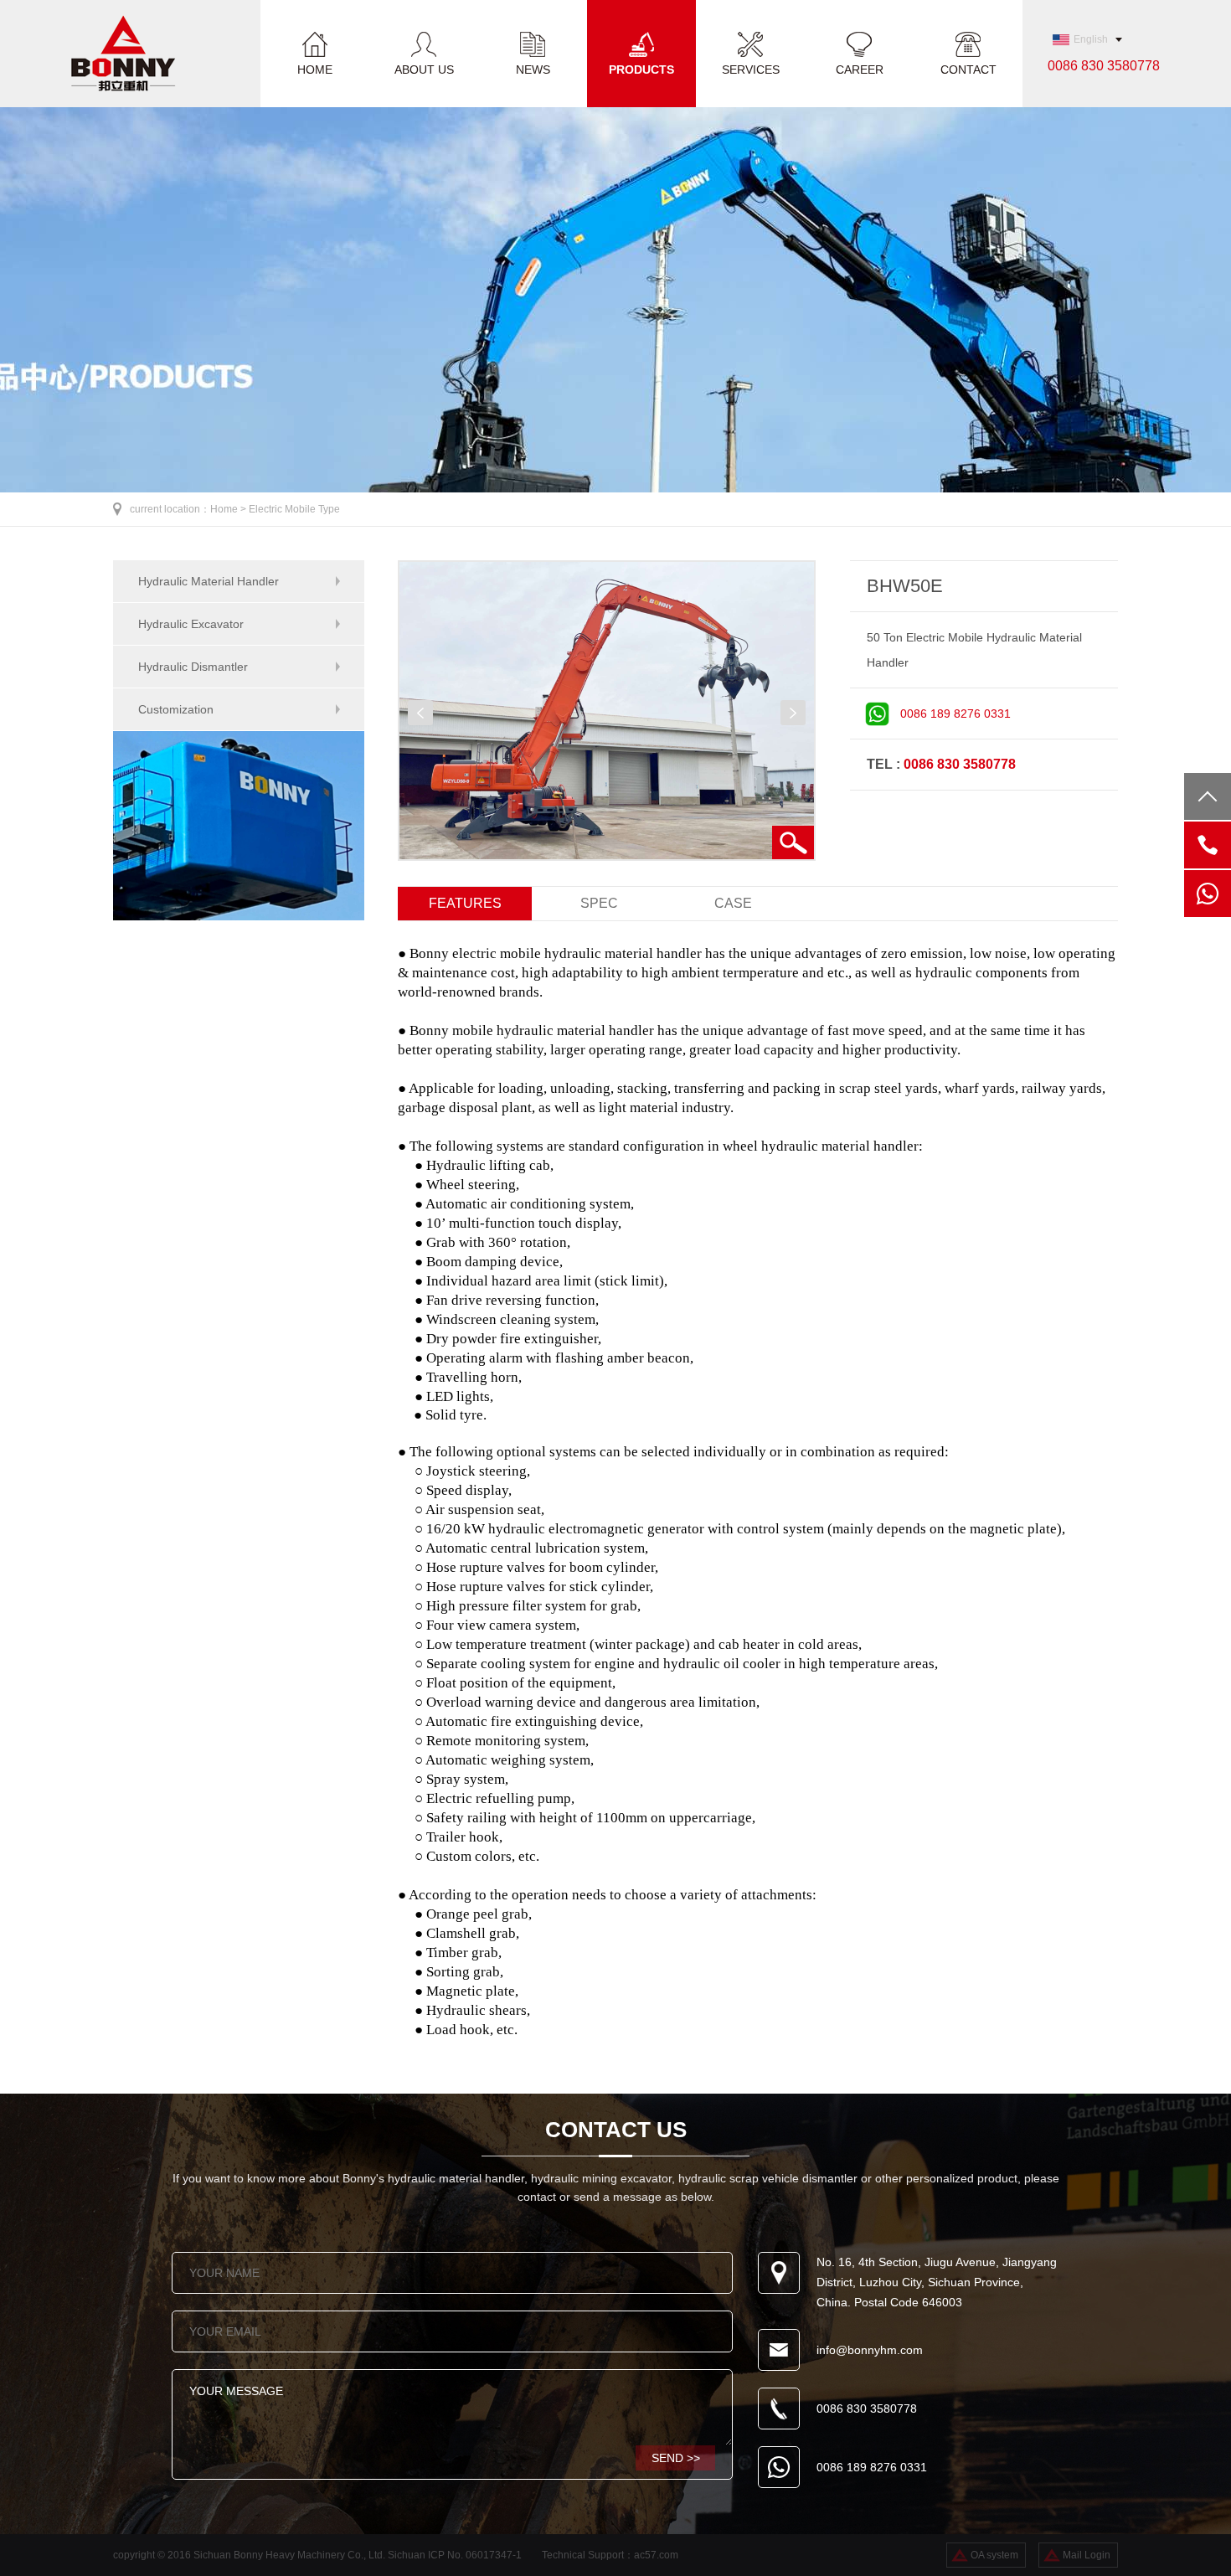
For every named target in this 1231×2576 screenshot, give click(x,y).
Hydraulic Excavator (191, 624)
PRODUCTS (641, 69)
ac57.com (656, 2555)
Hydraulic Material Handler (209, 581)
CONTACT (968, 69)
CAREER (860, 69)
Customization (176, 709)
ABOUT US (424, 69)
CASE (733, 903)
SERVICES (751, 69)
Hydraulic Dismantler (193, 667)
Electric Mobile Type (294, 509)
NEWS (533, 69)
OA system (994, 2555)
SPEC (599, 903)
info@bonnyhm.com (870, 2350)
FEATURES (465, 903)
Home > (229, 509)
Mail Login (1087, 2555)
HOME (315, 69)
